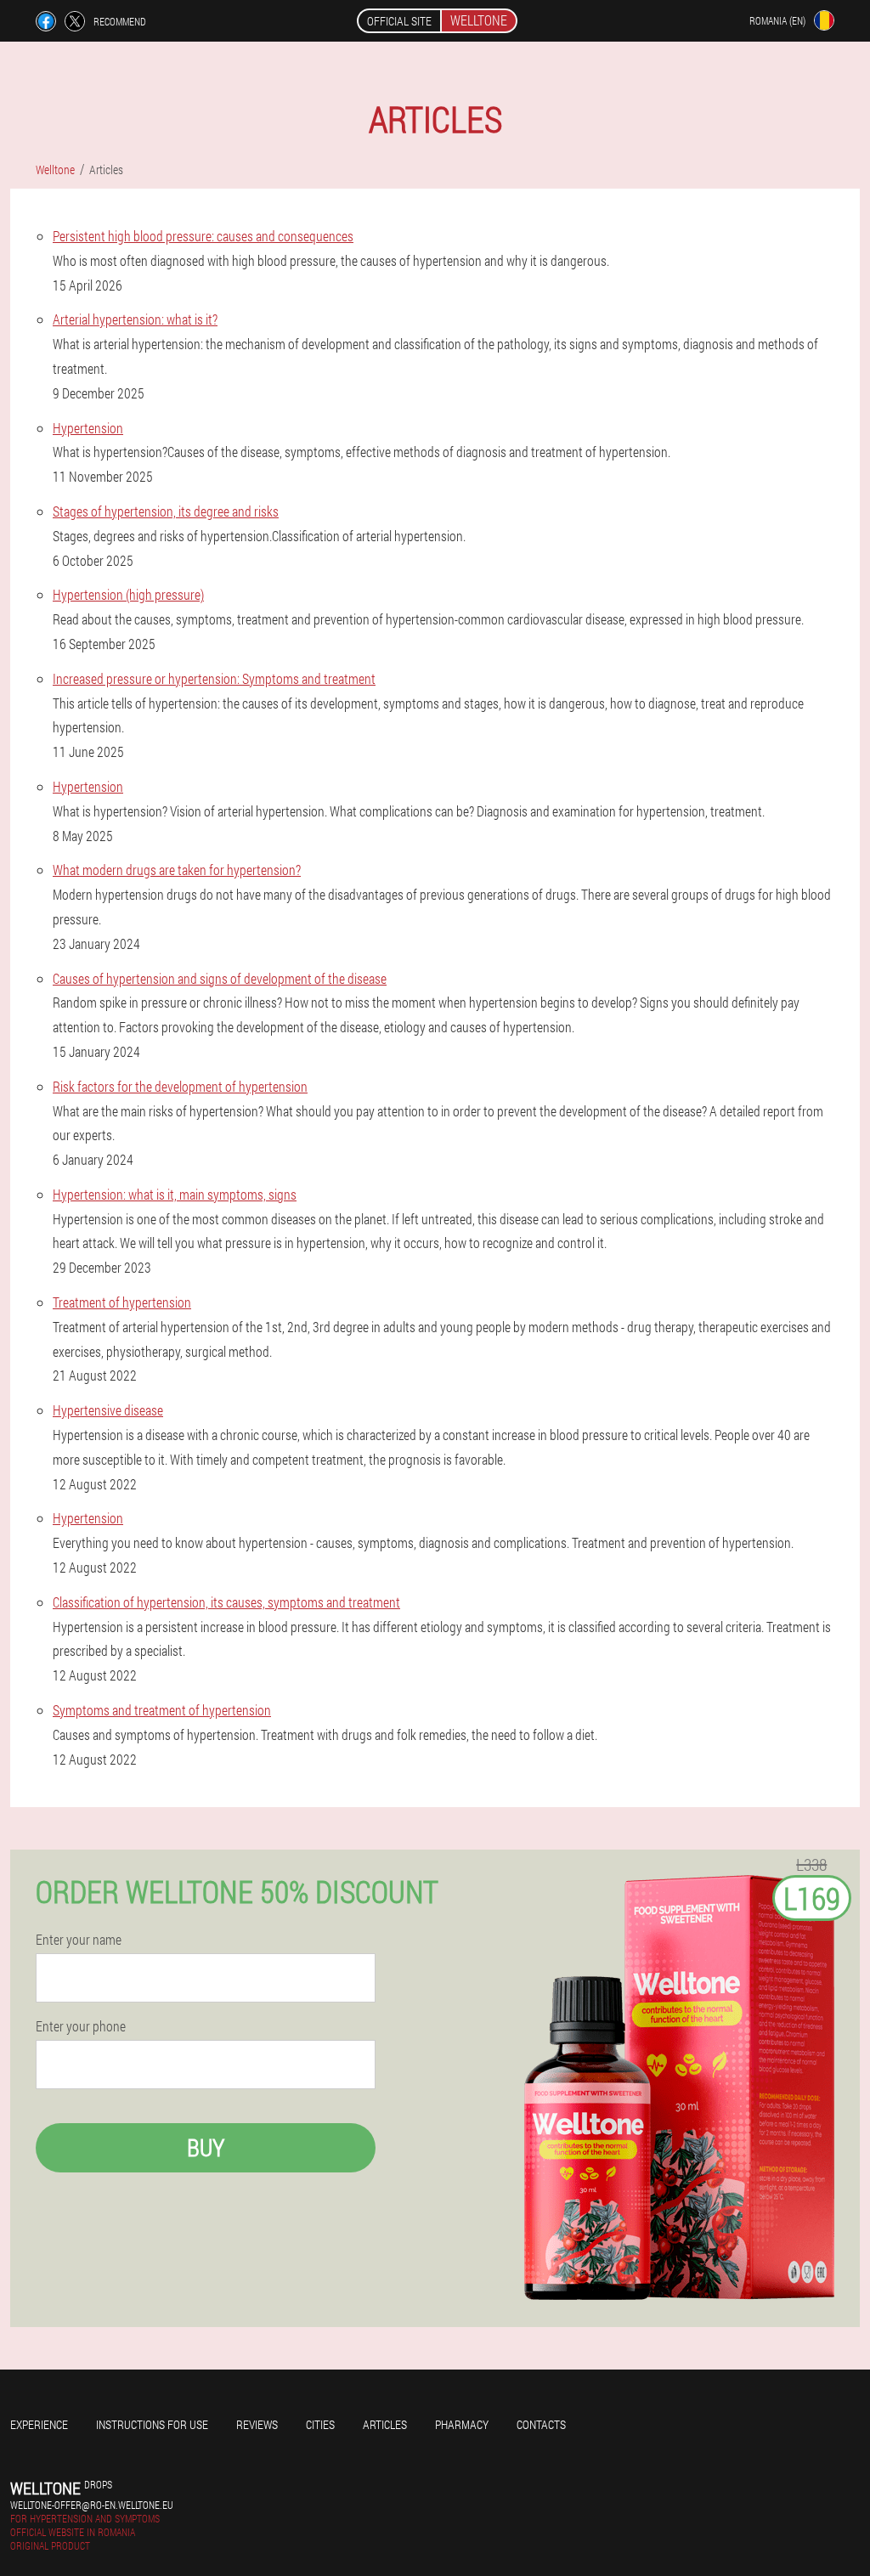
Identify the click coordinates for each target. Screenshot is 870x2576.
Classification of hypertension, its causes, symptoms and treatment (226, 1602)
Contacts (541, 2424)
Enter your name (79, 1940)
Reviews (257, 2424)
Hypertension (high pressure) (128, 594)
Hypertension (88, 428)
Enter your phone (81, 2026)
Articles (385, 2424)
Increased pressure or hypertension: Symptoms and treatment (214, 678)
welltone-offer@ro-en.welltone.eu (92, 2505)
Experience (39, 2424)
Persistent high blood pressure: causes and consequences (203, 236)
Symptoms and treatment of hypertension (162, 1710)
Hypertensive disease (108, 1410)
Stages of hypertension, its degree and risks (166, 511)
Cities (320, 2424)
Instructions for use (152, 2424)
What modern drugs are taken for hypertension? (177, 870)
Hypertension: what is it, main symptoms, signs (175, 1194)
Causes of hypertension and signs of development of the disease (220, 978)
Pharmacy (462, 2424)
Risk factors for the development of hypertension (180, 1086)
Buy (206, 2147)
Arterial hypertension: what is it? (135, 319)
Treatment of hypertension (122, 1302)
